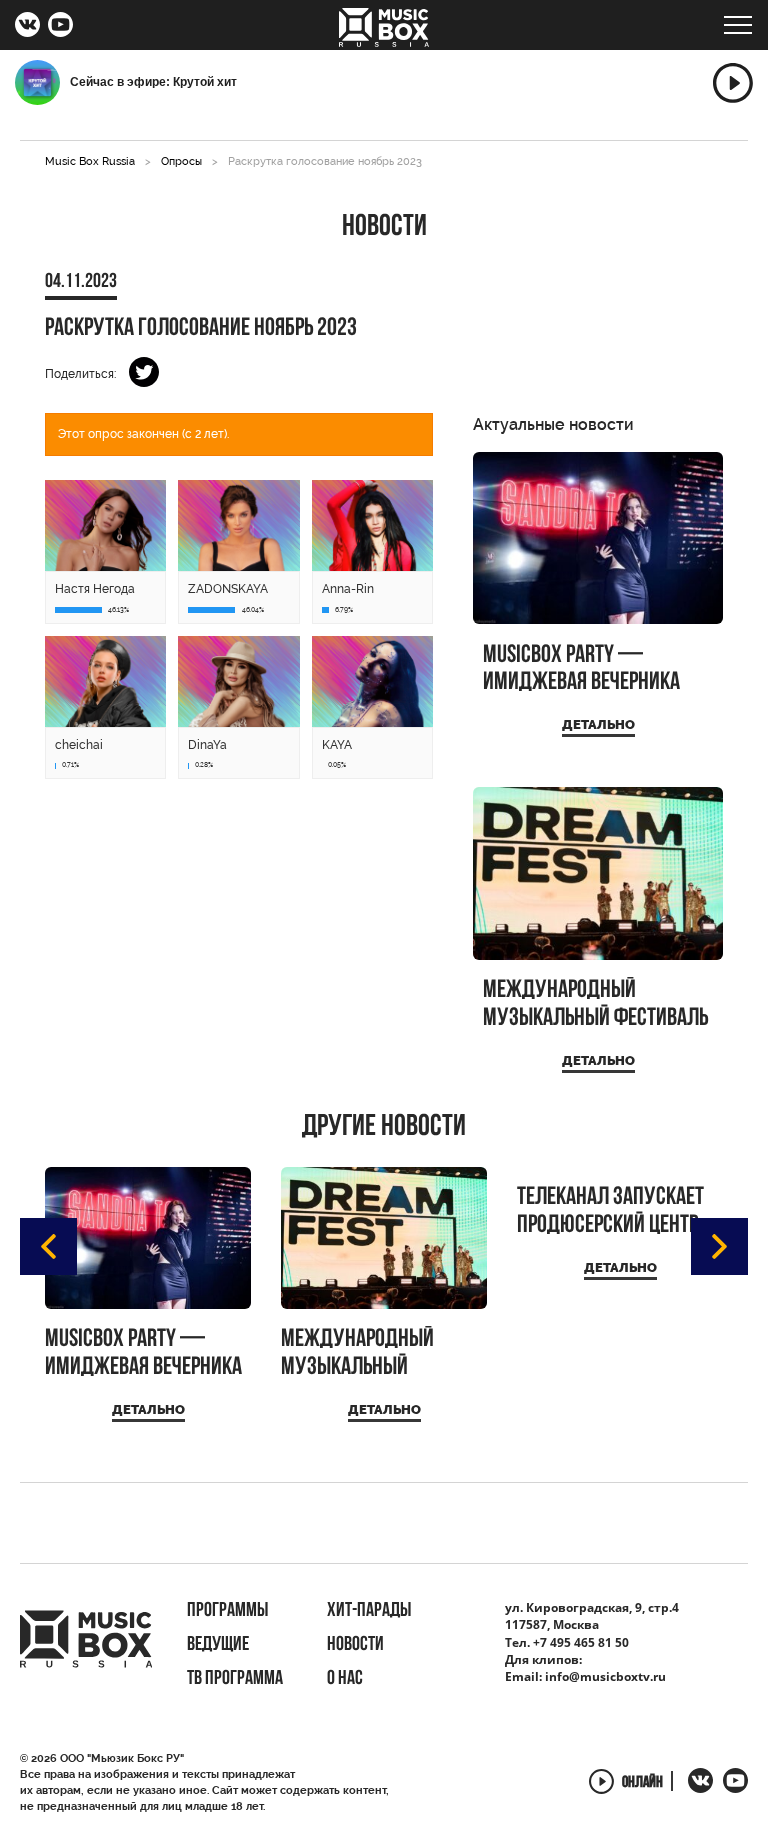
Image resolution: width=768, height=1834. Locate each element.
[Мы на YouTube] (60, 27)
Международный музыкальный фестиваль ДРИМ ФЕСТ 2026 (595, 1004)
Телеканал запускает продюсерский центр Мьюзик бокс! (610, 1211)
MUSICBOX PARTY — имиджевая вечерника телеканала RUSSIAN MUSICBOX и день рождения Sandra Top (581, 669)
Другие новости (384, 1128)
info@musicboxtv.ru (605, 1676)
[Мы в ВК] (27, 27)
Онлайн (642, 1783)
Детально (598, 724)
